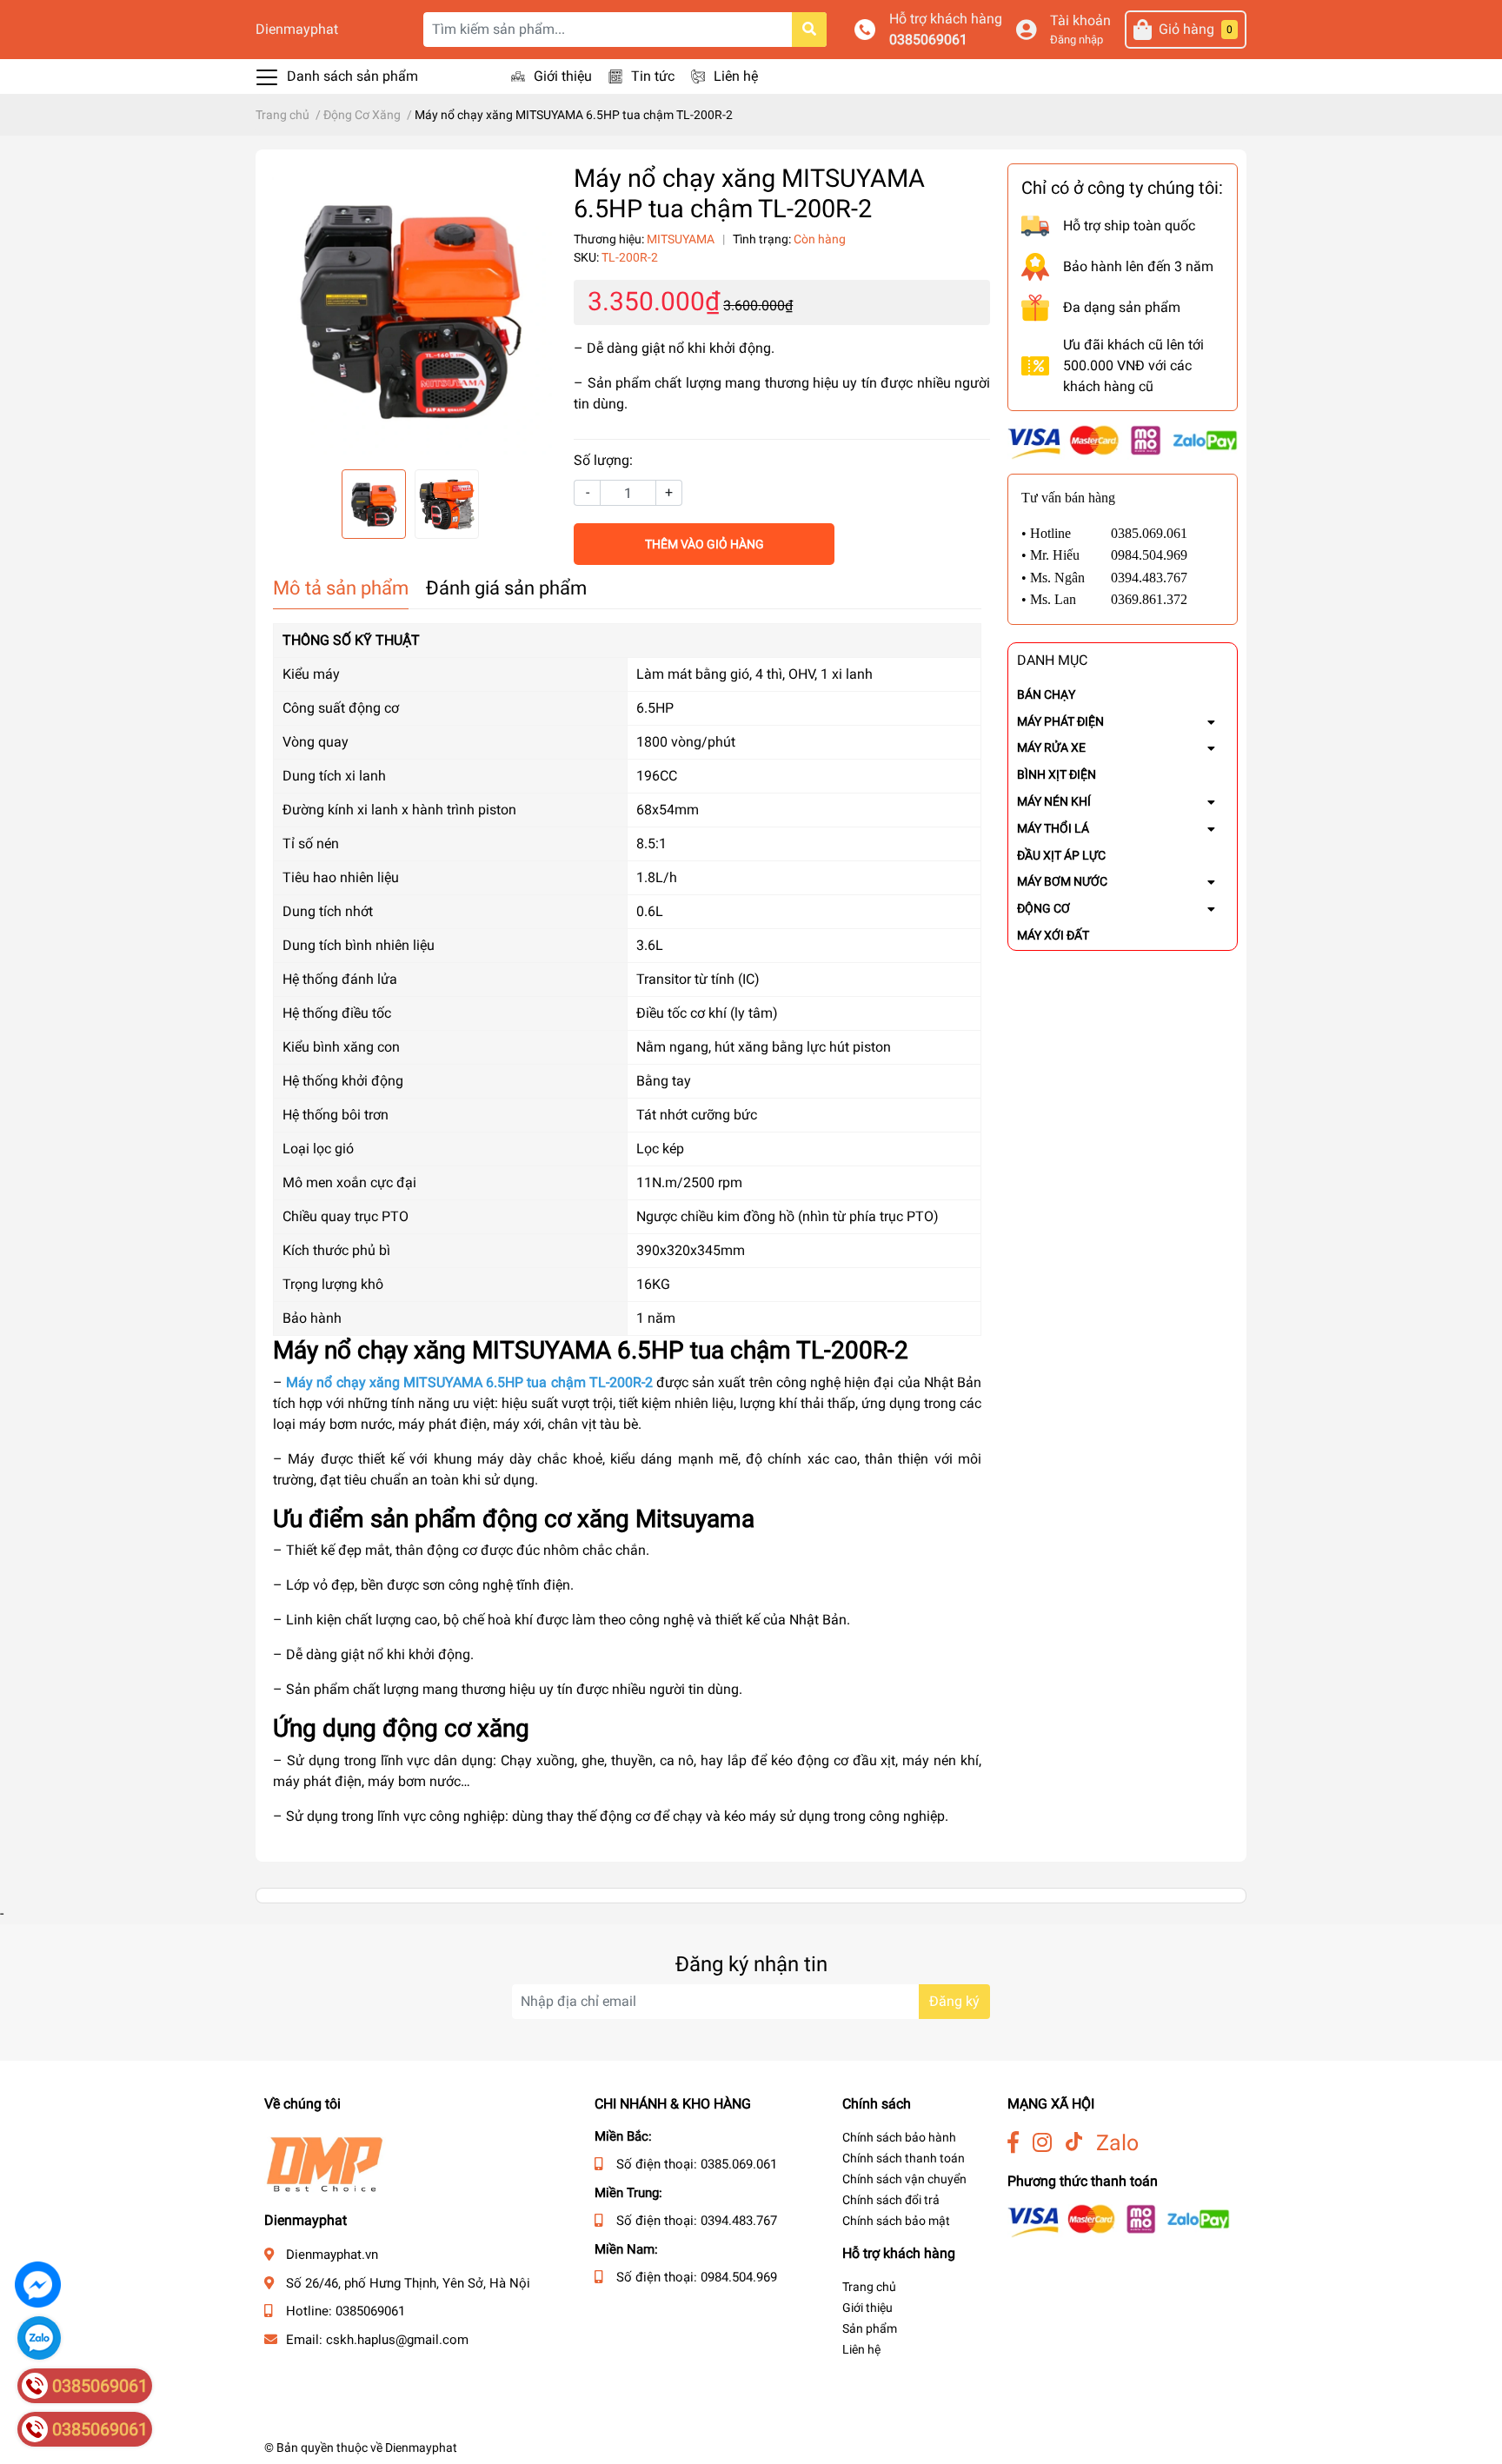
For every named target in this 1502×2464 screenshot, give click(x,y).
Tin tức (653, 76)
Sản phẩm (870, 2328)
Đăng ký (954, 2001)
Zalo (1117, 2143)
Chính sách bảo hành (899, 2137)
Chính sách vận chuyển (904, 2179)
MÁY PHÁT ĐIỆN (1060, 721)
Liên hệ (736, 76)
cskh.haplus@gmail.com (397, 2340)
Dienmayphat (297, 29)
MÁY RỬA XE (1051, 747)
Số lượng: (603, 460)
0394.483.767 (739, 2221)
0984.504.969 (739, 2277)
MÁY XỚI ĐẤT (1053, 935)
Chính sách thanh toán (904, 2158)
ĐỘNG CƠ (1043, 908)
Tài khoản (1080, 20)
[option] (410, 309)
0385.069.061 (739, 2164)
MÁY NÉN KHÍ (1054, 801)
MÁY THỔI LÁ (1053, 828)
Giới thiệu (563, 76)
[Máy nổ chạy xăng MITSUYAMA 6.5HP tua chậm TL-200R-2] (410, 309)
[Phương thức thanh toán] (1123, 441)
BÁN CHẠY (1046, 694)
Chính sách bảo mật (896, 2221)
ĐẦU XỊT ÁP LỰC (1061, 855)
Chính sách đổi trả (891, 2200)
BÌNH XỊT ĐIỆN (1057, 774)
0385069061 (928, 40)
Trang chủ (869, 2287)
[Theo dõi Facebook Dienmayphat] (1013, 2143)
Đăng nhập (1077, 40)
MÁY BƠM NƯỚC (1062, 881)
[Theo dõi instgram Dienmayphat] (1042, 2143)
